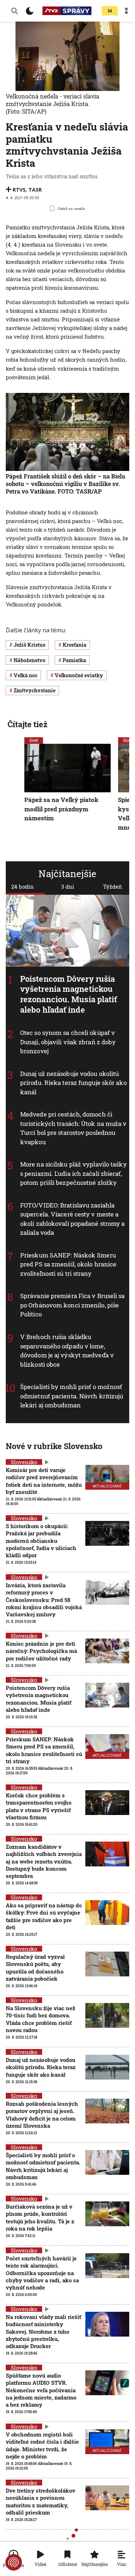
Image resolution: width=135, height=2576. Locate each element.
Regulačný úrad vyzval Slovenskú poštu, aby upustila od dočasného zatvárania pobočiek (35, 1968)
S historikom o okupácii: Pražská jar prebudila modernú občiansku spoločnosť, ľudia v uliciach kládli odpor (41, 1541)
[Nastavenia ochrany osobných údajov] (14, 2562)
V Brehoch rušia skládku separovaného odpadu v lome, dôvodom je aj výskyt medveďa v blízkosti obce (67, 1351)
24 (110, 11)
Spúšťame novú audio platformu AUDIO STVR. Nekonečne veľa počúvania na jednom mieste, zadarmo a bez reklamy (41, 2390)
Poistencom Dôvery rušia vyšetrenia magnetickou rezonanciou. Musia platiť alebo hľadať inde (69, 994)
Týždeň (112, 886)
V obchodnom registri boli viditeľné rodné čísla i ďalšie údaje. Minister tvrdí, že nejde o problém (42, 2445)
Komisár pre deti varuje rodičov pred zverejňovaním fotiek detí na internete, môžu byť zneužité (44, 1481)
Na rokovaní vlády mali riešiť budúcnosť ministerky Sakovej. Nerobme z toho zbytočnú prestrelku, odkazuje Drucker (43, 2331)
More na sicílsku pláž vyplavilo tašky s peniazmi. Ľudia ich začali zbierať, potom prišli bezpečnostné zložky (73, 1173)
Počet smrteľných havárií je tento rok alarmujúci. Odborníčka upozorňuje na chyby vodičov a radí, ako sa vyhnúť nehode (42, 2273)
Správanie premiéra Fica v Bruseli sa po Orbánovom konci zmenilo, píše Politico (73, 1305)
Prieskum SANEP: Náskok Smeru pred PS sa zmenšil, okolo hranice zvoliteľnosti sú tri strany (68, 1264)
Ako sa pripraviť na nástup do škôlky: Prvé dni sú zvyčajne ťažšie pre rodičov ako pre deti (44, 1916)
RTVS (19, 190)
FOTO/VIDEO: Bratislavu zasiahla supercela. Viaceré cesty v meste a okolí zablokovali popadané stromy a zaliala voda (73, 1219)
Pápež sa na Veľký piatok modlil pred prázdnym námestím (62, 809)
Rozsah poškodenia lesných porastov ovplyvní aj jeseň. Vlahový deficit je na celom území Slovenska (42, 2115)
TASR (35, 190)
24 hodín (22, 886)
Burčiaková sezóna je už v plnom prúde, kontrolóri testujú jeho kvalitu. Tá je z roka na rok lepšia (40, 2217)
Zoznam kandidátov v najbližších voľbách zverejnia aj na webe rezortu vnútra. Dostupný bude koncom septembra (44, 1861)
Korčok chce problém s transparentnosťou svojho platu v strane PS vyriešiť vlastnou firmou (39, 1806)
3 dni (68, 886)
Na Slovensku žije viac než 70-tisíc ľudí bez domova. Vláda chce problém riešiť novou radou (40, 2019)
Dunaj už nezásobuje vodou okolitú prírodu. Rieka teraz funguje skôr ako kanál (73, 1082)
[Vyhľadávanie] (14, 11)
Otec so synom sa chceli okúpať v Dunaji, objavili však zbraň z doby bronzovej (68, 1042)
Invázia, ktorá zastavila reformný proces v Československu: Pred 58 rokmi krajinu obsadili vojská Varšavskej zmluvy (44, 1599)
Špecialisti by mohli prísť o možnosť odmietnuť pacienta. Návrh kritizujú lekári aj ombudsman (72, 1396)
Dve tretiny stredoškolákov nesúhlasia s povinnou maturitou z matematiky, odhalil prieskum (40, 2501)
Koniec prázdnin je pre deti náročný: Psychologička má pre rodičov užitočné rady (41, 1651)
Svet (34, 740)
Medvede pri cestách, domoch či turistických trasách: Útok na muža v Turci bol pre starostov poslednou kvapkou (73, 1128)
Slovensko (24, 1462)
